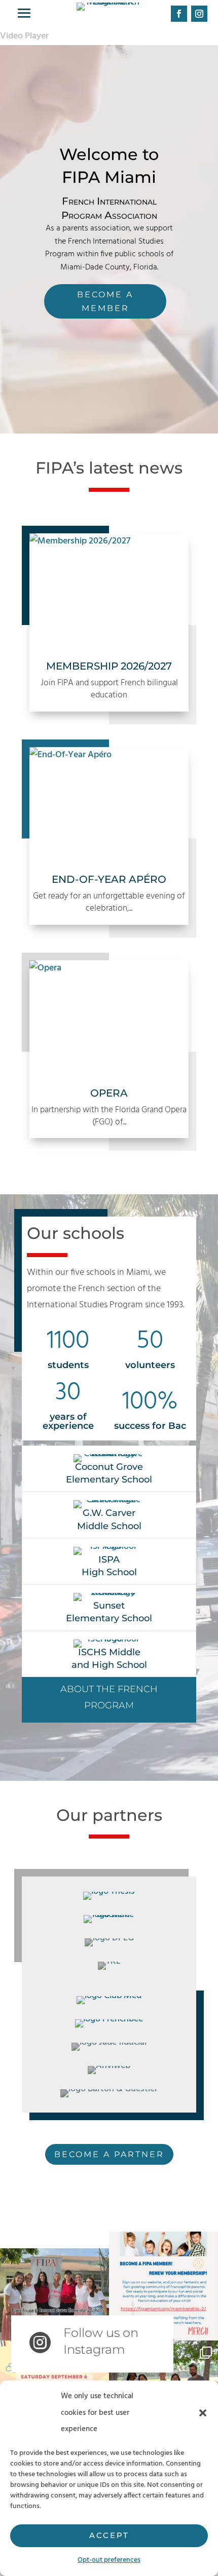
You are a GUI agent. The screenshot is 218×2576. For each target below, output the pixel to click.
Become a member (105, 301)
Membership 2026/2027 (109, 666)
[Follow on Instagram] (199, 14)
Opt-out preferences (109, 2560)
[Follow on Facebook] (179, 14)
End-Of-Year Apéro (109, 879)
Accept (109, 2535)
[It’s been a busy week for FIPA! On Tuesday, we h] (55, 2286)
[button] (203, 2413)
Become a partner (109, 2154)
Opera (109, 1093)
